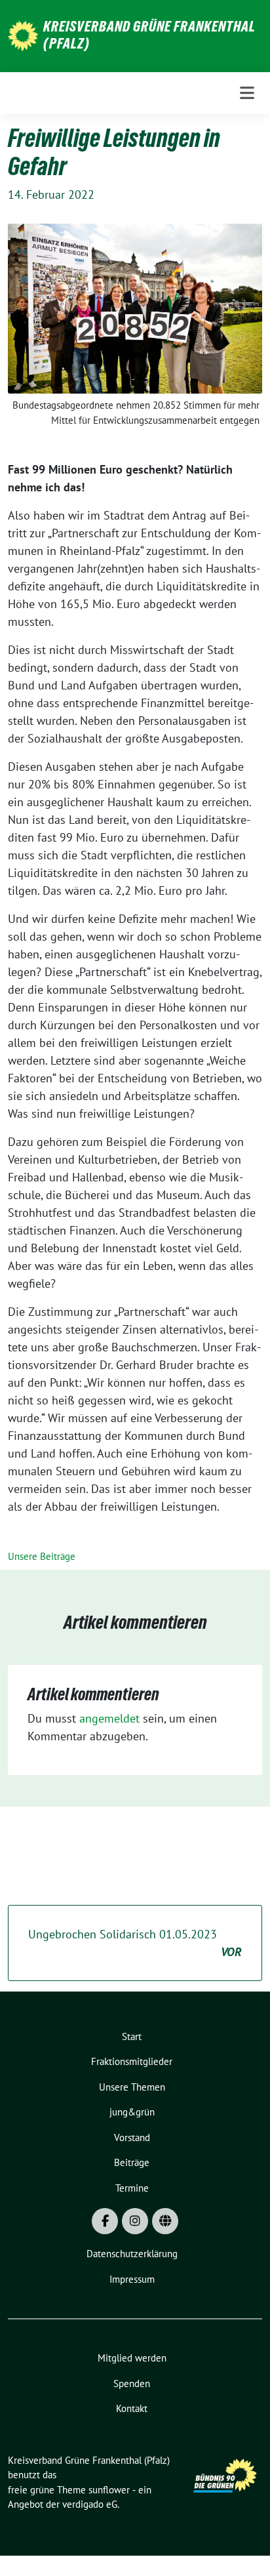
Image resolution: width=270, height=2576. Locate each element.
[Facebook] (105, 2221)
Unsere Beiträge (42, 1556)
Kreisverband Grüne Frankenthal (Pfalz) (149, 35)
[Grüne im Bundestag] (165, 2221)
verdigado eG (90, 2504)
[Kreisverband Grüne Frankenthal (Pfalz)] (23, 34)
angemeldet (109, 1718)
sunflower (109, 2490)
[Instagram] (135, 2221)
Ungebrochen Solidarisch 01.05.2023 (135, 1943)
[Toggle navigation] (247, 93)
